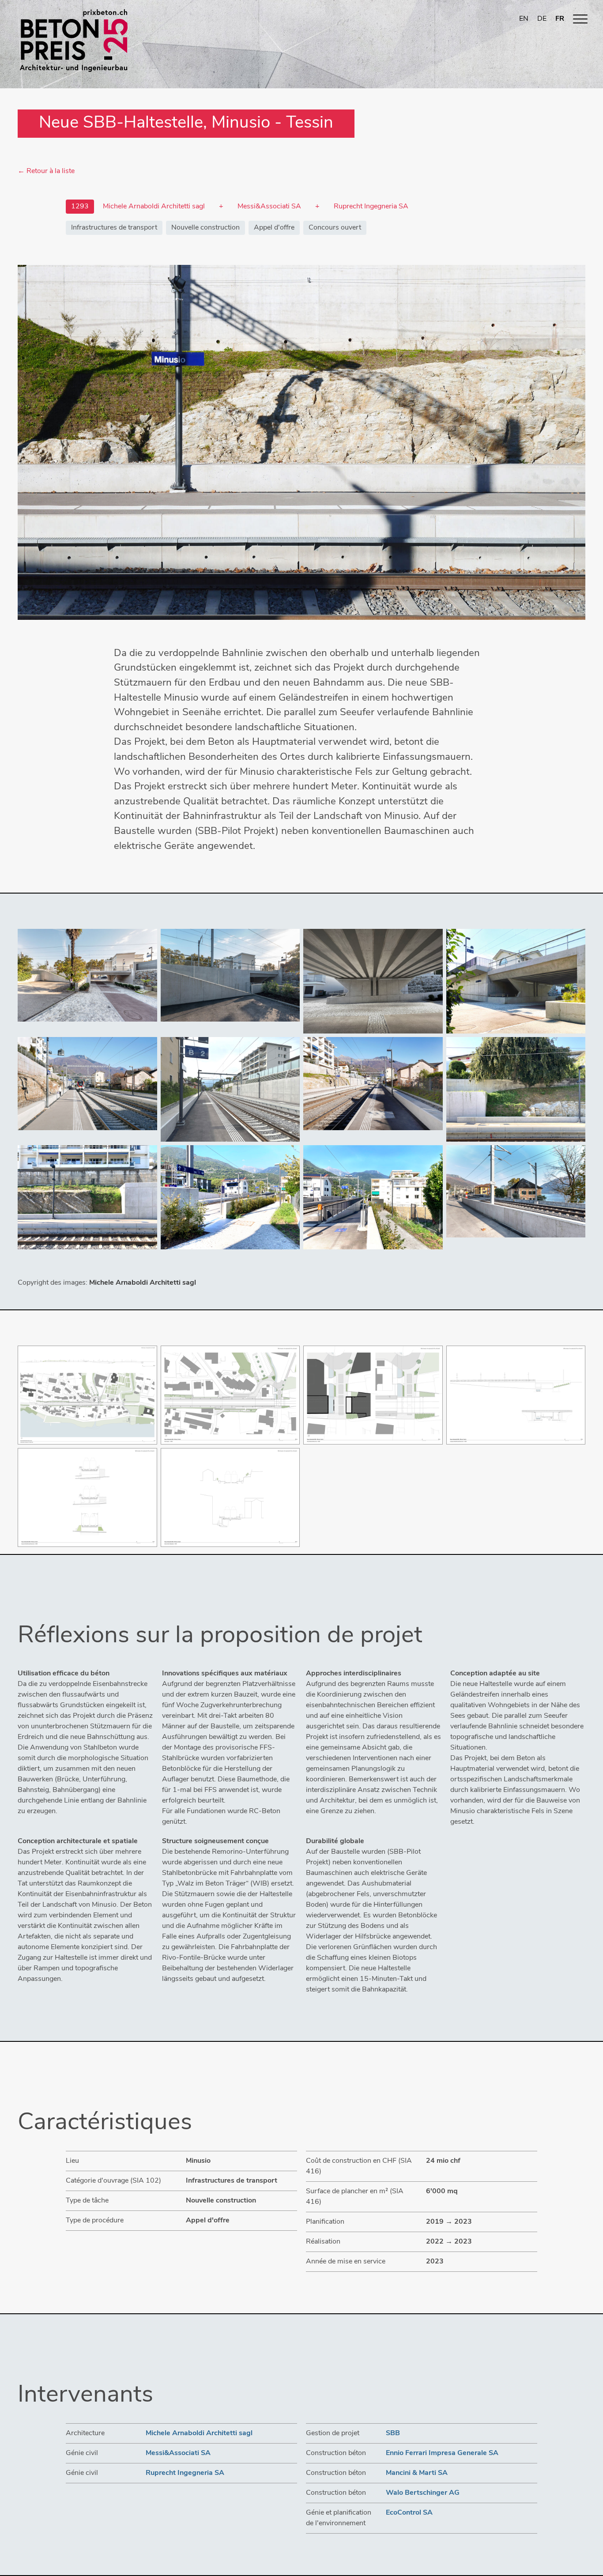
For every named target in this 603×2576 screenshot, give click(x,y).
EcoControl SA (409, 2513)
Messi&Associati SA (178, 2453)
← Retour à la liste (46, 171)
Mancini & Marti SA (417, 2473)
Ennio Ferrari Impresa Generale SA (442, 2453)
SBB (393, 2433)
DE (542, 19)
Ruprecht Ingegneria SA (185, 2473)
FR (560, 19)
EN (524, 19)
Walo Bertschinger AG (423, 2493)
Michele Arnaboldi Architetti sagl (199, 2433)
